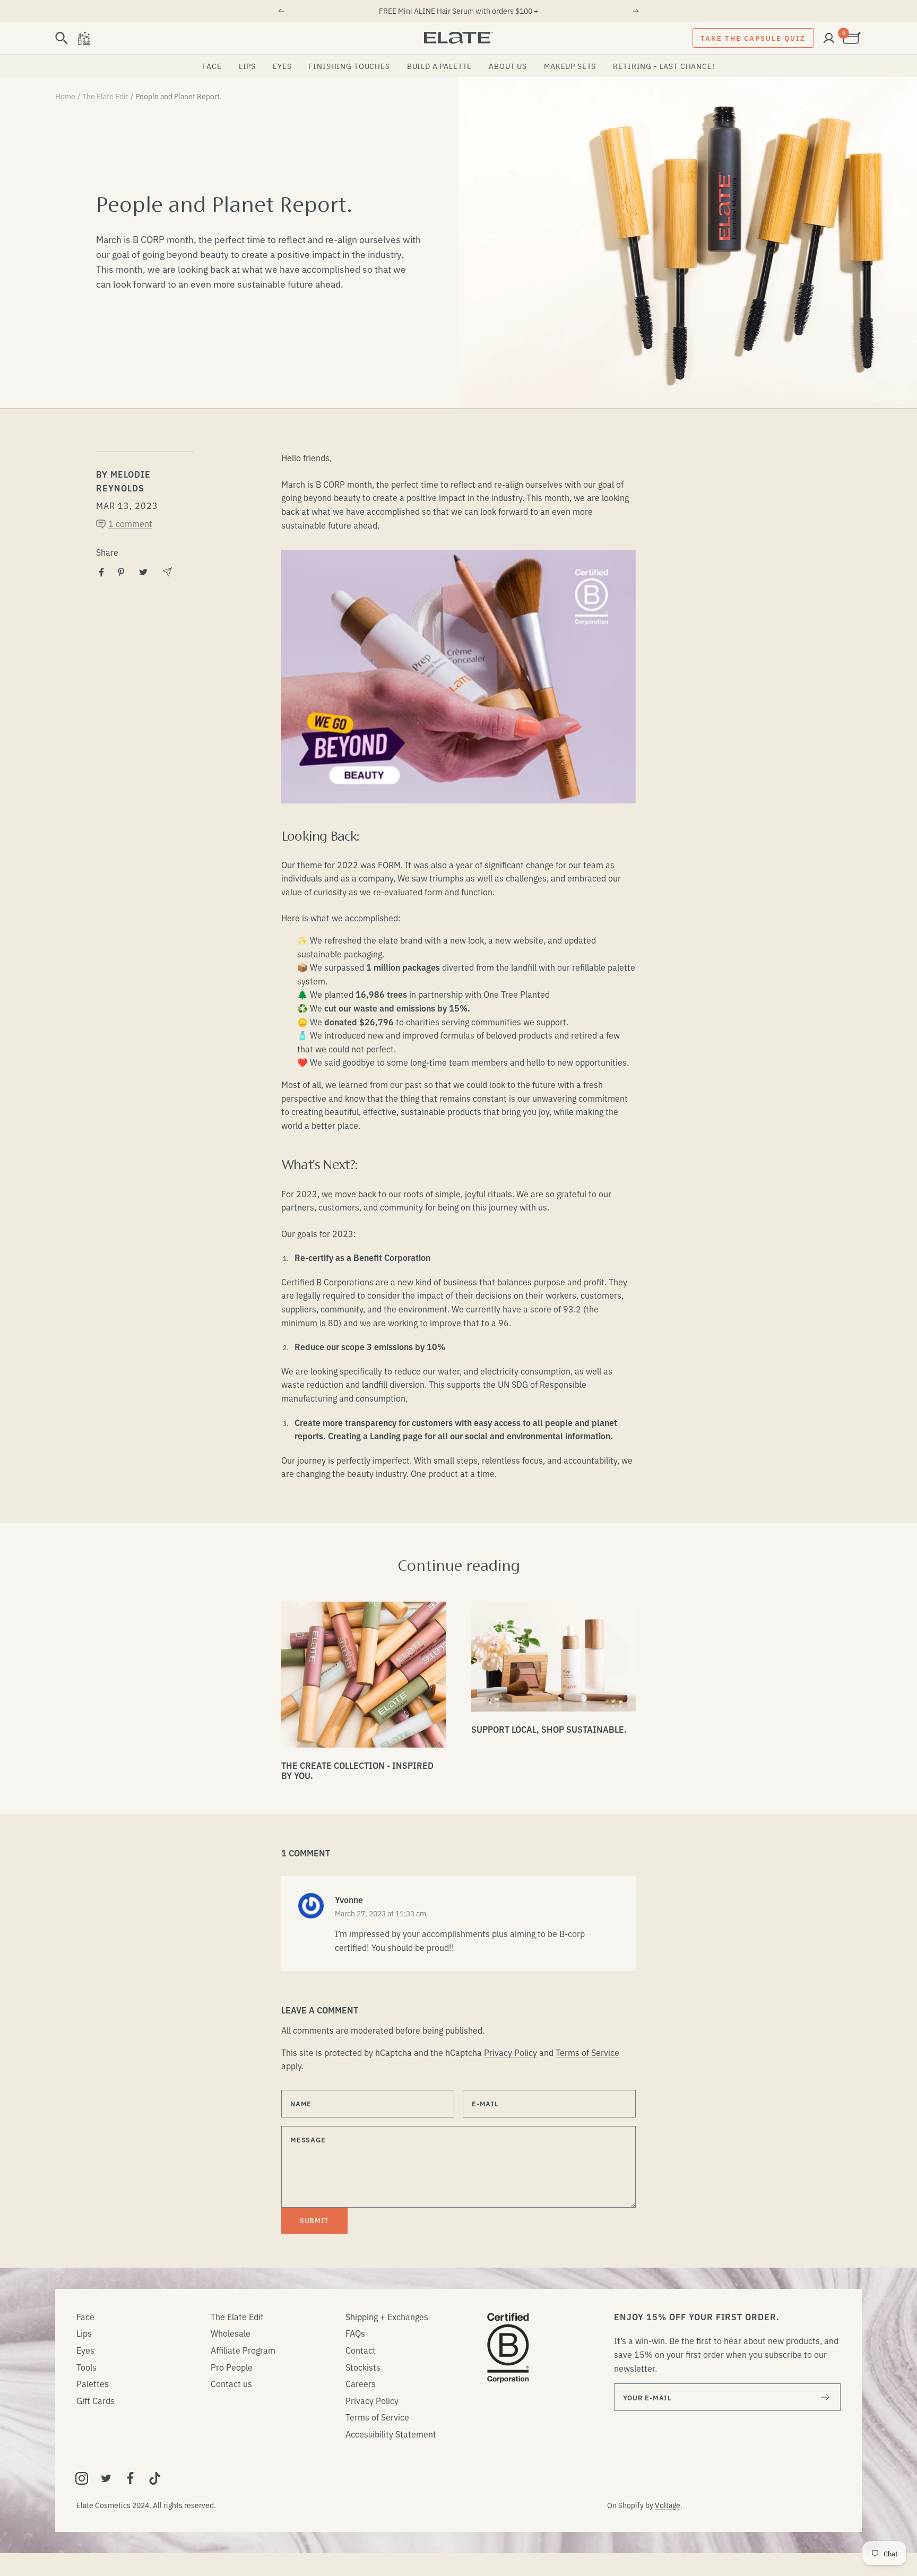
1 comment (130, 523)
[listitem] (102, 572)
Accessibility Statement (391, 2434)
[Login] (829, 38)
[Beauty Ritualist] (84, 38)
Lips (247, 66)
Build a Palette (440, 66)
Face (212, 66)
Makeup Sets (570, 66)
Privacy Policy (511, 2052)
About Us (508, 66)
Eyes (282, 66)
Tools (86, 2367)
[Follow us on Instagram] (82, 2478)
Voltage (668, 2505)
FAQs (355, 2333)
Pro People (232, 2367)
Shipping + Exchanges (387, 2316)
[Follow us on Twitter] (106, 2478)
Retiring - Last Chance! (664, 66)
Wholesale (231, 2333)
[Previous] (281, 11)
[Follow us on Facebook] (131, 2478)
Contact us (231, 2383)
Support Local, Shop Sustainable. (549, 1729)
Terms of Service (587, 2052)
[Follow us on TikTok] (155, 2478)
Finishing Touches (349, 66)
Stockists (363, 2367)
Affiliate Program (243, 2350)
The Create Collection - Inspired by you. (357, 1770)
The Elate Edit (105, 96)
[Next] (636, 11)
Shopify (631, 2505)
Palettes (93, 2383)
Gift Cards (96, 2400)
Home (65, 96)
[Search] (62, 38)
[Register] (825, 2397)
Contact (361, 2350)
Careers (361, 2383)
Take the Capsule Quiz (753, 38)
